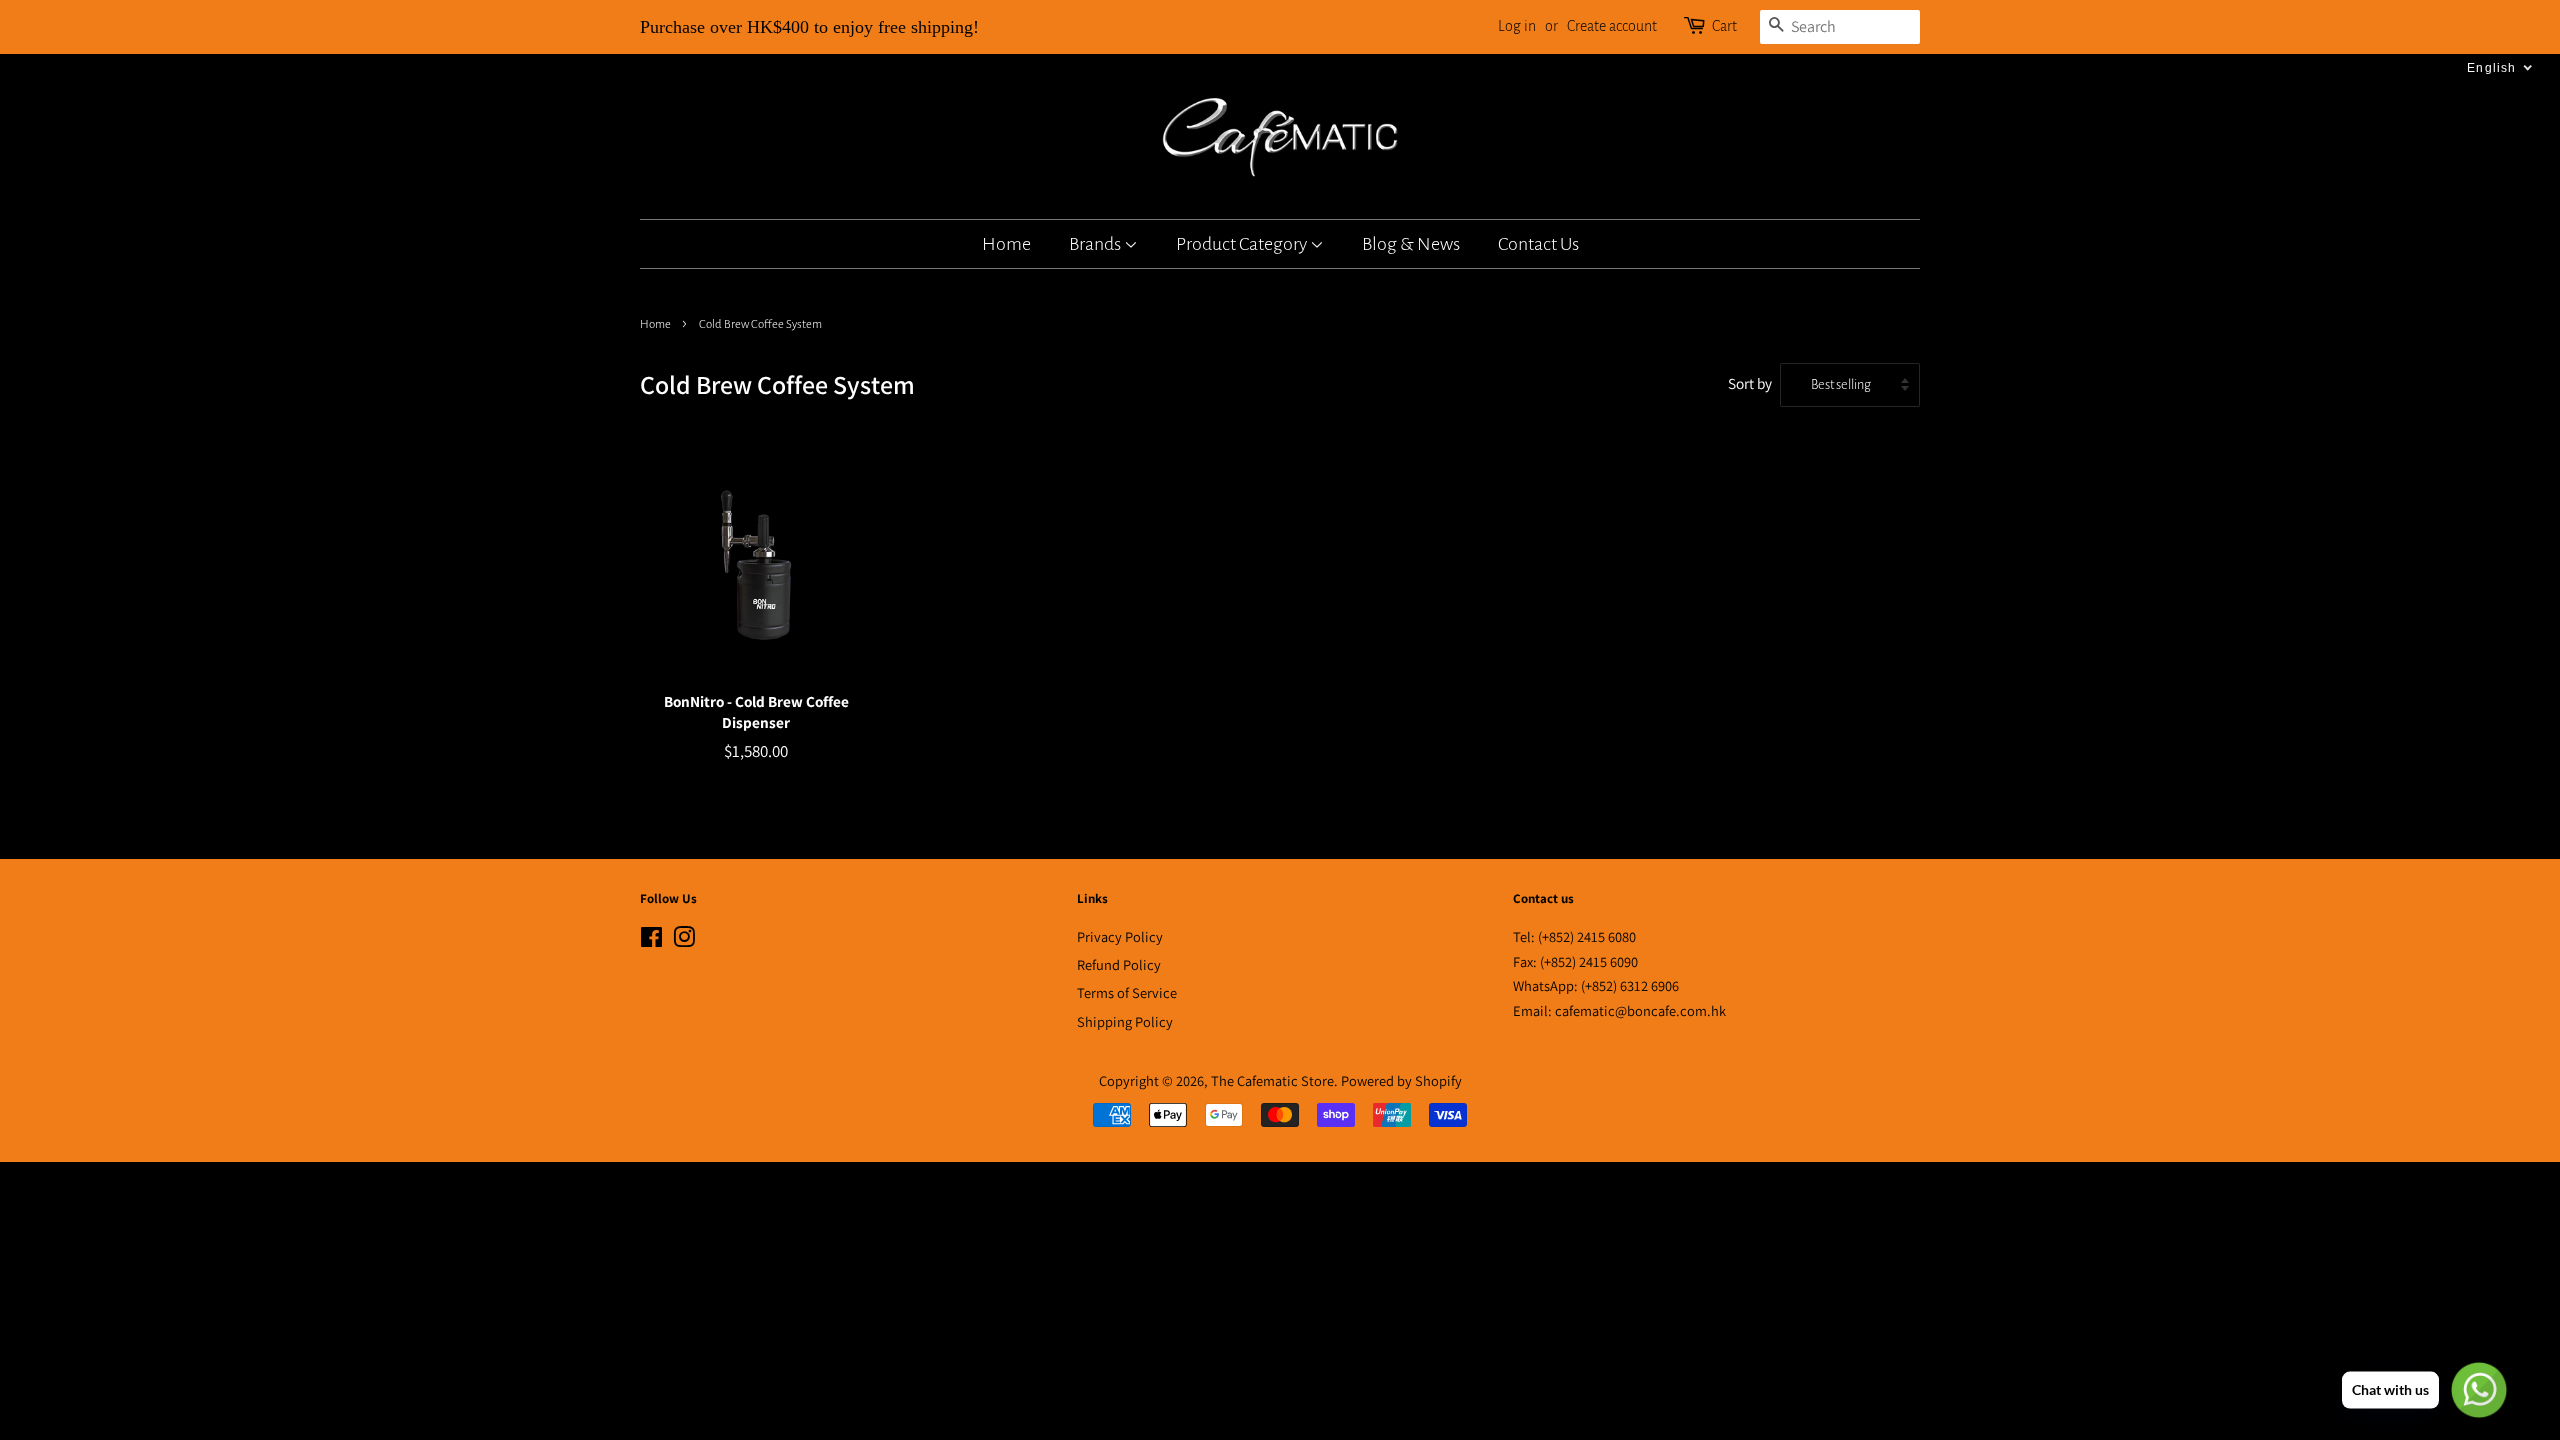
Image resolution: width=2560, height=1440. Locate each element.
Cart (1724, 26)
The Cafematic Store (1272, 1080)
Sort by (1750, 383)
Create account (1612, 26)
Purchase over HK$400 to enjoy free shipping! (809, 27)
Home (1006, 244)
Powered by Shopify (1401, 1080)
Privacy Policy (1120, 936)
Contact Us (1538, 244)
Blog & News (1411, 244)
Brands (1096, 244)
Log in (1517, 26)
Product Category (1243, 244)
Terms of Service (1127, 992)
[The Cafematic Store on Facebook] (651, 940)
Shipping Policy (1125, 1021)
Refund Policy (1119, 964)
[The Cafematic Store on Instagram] (684, 940)
